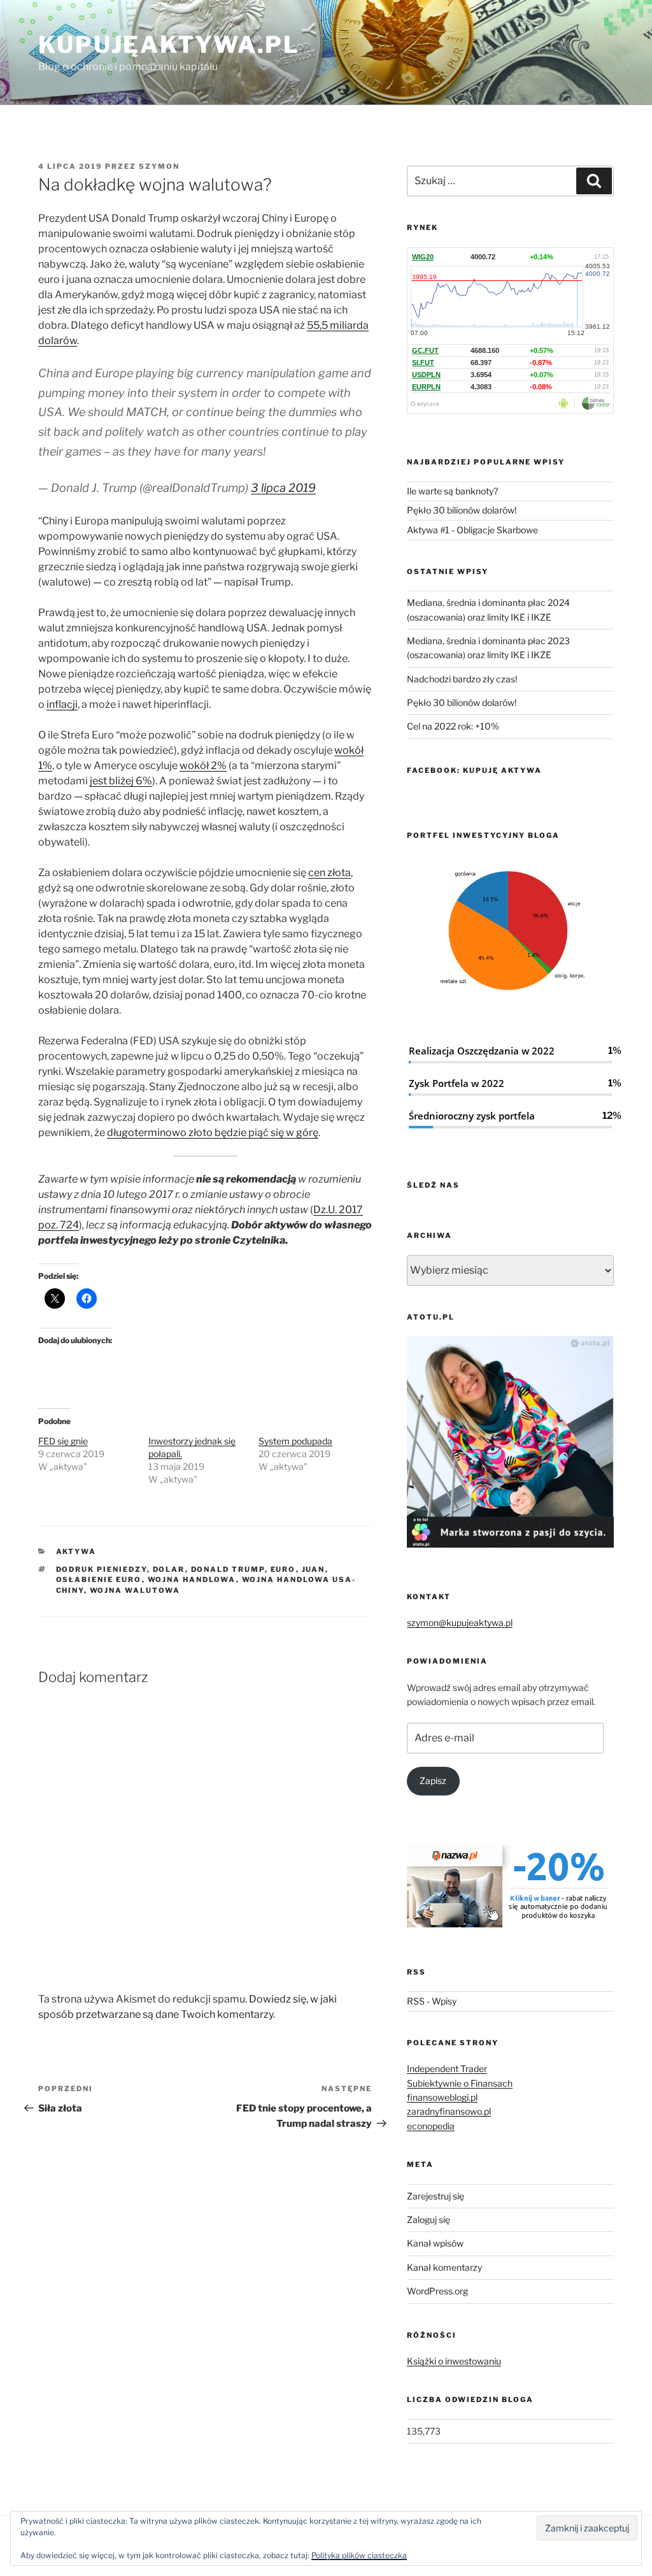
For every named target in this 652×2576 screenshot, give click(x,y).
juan (314, 1569)
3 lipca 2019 (283, 488)
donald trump (228, 1569)
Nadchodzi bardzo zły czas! (462, 679)
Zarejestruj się (436, 2196)
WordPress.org (437, 2291)
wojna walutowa (135, 1590)
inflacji (62, 704)
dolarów (58, 341)
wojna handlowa (192, 1579)
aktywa (76, 1551)
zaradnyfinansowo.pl (449, 2111)
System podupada (295, 1441)
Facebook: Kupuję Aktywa (474, 770)
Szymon (159, 166)
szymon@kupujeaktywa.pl (460, 1623)
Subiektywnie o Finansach (460, 2083)
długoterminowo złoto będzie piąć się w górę (213, 1133)
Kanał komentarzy (444, 2267)
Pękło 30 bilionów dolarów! (462, 510)
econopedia (431, 2126)
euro (283, 1569)
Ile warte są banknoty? (452, 491)
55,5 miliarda (338, 325)
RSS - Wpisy (432, 2001)
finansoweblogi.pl (442, 2097)
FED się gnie (63, 1441)
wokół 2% (203, 766)
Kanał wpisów (435, 2243)
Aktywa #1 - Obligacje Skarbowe (472, 530)
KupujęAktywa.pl (169, 45)
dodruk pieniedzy (102, 1569)
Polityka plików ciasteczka (359, 2555)
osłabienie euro (99, 1579)
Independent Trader (447, 2069)
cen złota (330, 873)
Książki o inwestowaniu (454, 2361)
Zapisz (433, 1781)
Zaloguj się (429, 2220)
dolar (169, 1569)
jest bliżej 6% (121, 781)
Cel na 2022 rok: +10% (453, 726)
